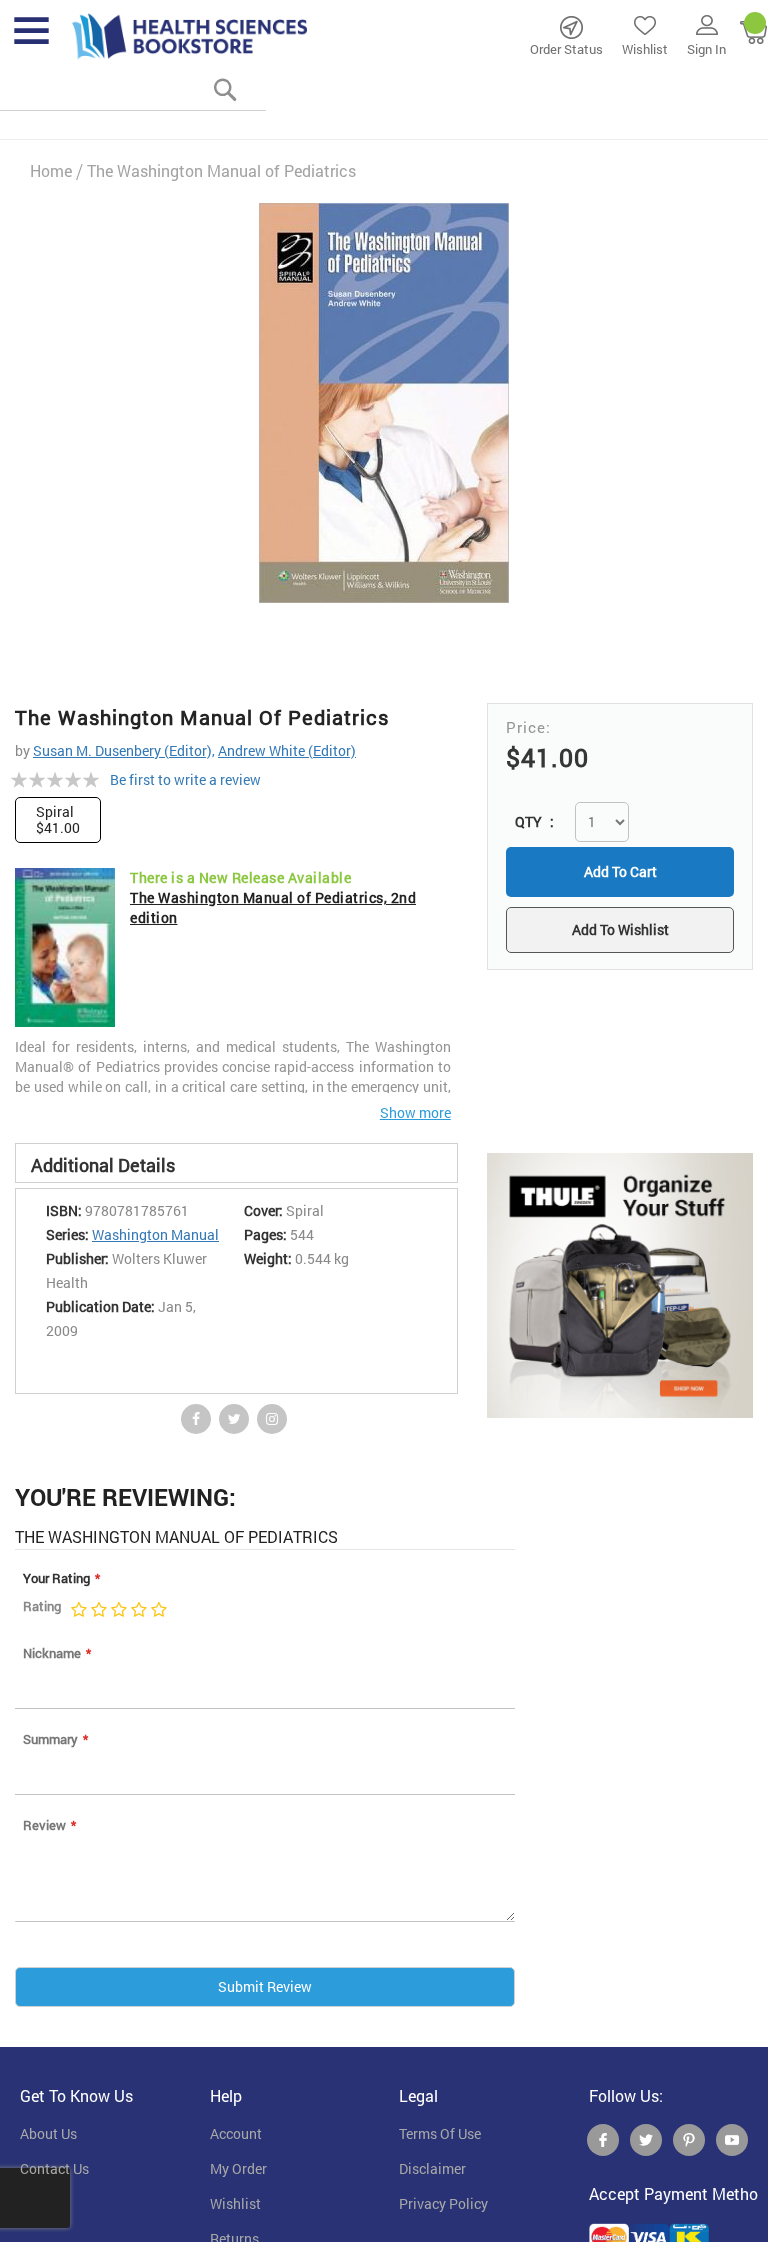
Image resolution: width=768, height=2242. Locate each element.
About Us (48, 2134)
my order (238, 2169)
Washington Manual (155, 1234)
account (236, 2134)
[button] (620, 932)
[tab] (236, 1163)
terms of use (440, 2134)
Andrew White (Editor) (287, 750)
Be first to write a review (185, 779)
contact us (54, 2169)
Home (51, 170)
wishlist (235, 2204)
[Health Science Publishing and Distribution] (190, 35)
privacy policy (443, 2204)
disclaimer (432, 2169)
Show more (415, 1112)
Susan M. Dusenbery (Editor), (124, 750)
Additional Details (103, 1165)
